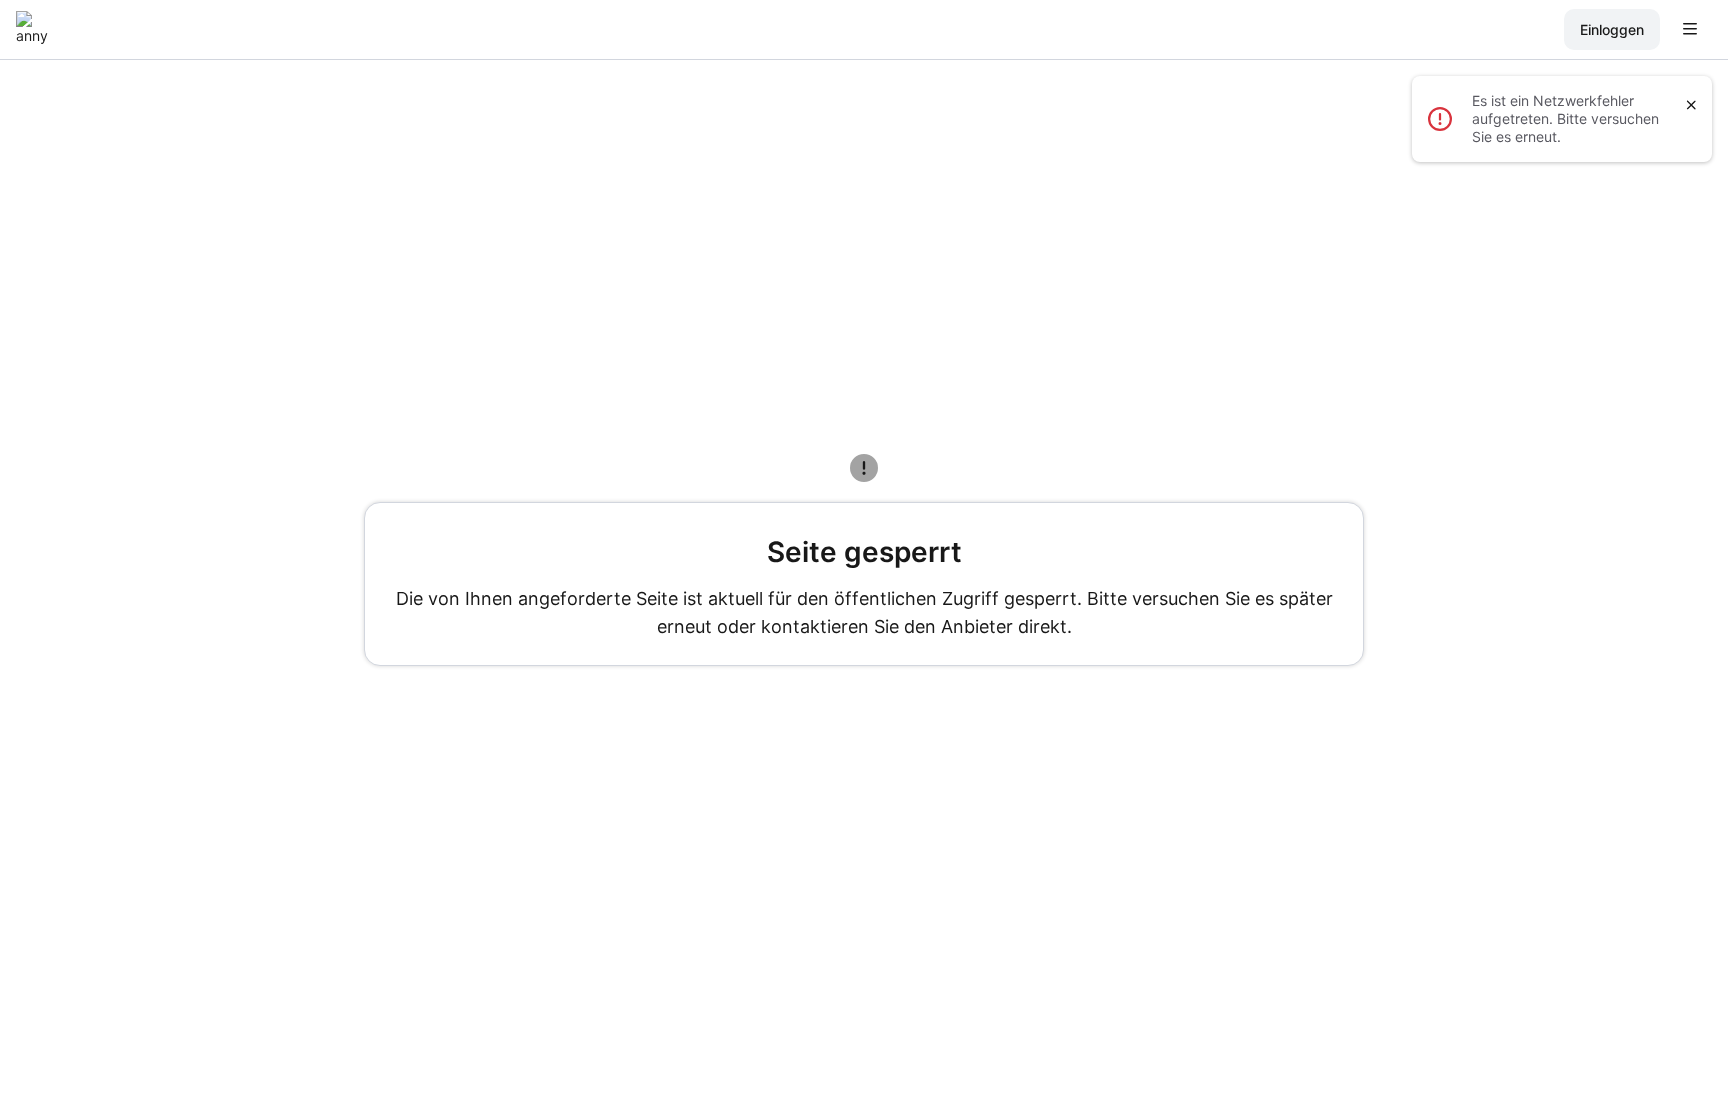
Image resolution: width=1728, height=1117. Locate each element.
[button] (1696, 30)
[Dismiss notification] (1691, 105)
